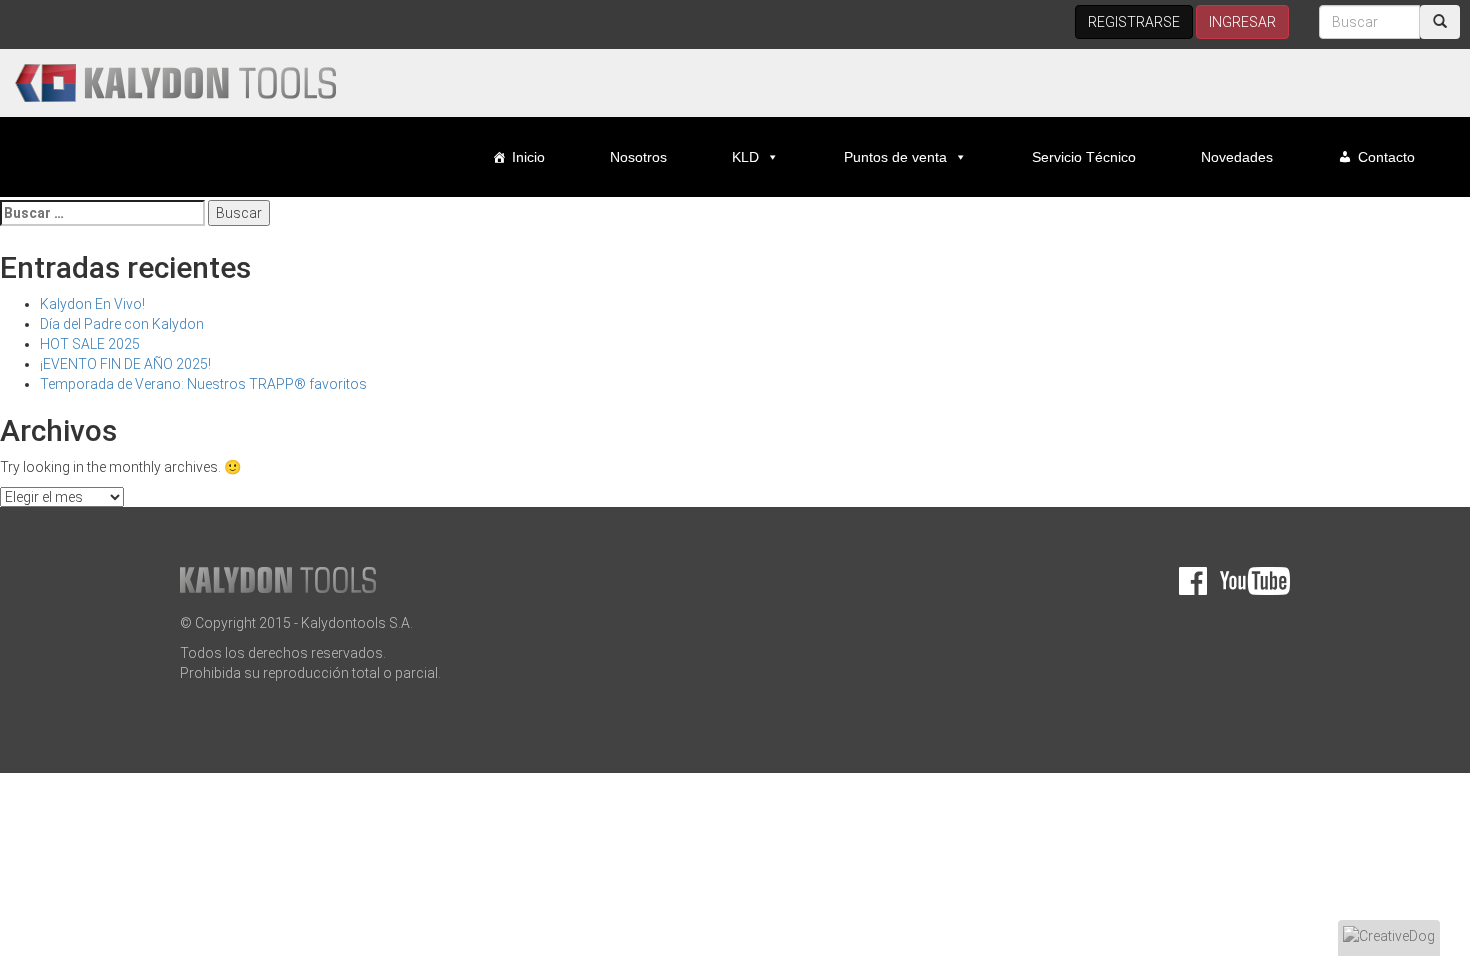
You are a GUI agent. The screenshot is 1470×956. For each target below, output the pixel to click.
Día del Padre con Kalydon (122, 324)
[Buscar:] (102, 213)
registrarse (1134, 22)
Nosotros (638, 157)
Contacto (1386, 157)
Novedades (1237, 157)
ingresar (1242, 22)
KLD (745, 157)
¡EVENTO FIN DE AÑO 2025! (125, 364)
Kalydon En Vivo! (92, 304)
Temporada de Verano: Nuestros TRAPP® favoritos (203, 384)
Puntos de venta (895, 157)
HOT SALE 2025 (90, 344)
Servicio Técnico (1084, 157)
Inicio (528, 157)
